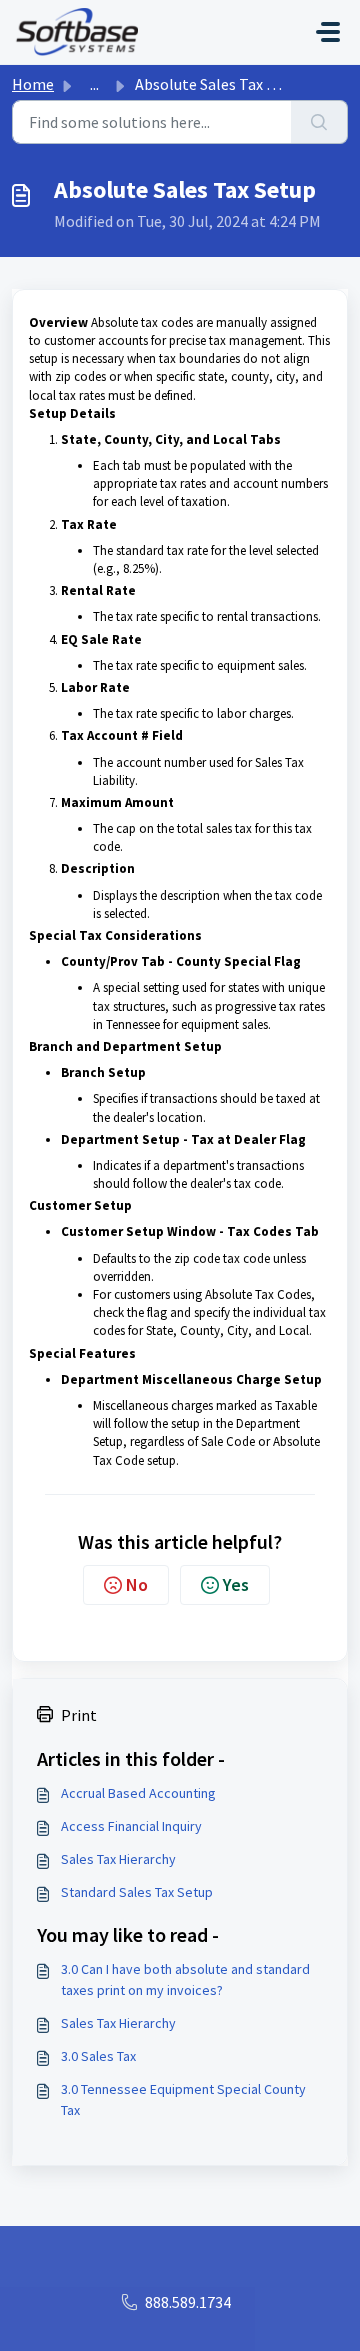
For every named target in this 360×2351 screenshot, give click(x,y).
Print (79, 1715)
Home (33, 84)
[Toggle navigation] (328, 32)
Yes (236, 1584)
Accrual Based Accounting (138, 1793)
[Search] (319, 122)
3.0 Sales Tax (98, 2056)
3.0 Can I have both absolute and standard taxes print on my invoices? (185, 1979)
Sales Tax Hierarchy (118, 1859)
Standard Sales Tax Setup (137, 1892)
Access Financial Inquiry (131, 1826)
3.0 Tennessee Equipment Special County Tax (183, 2099)
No (137, 1584)
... (94, 84)
